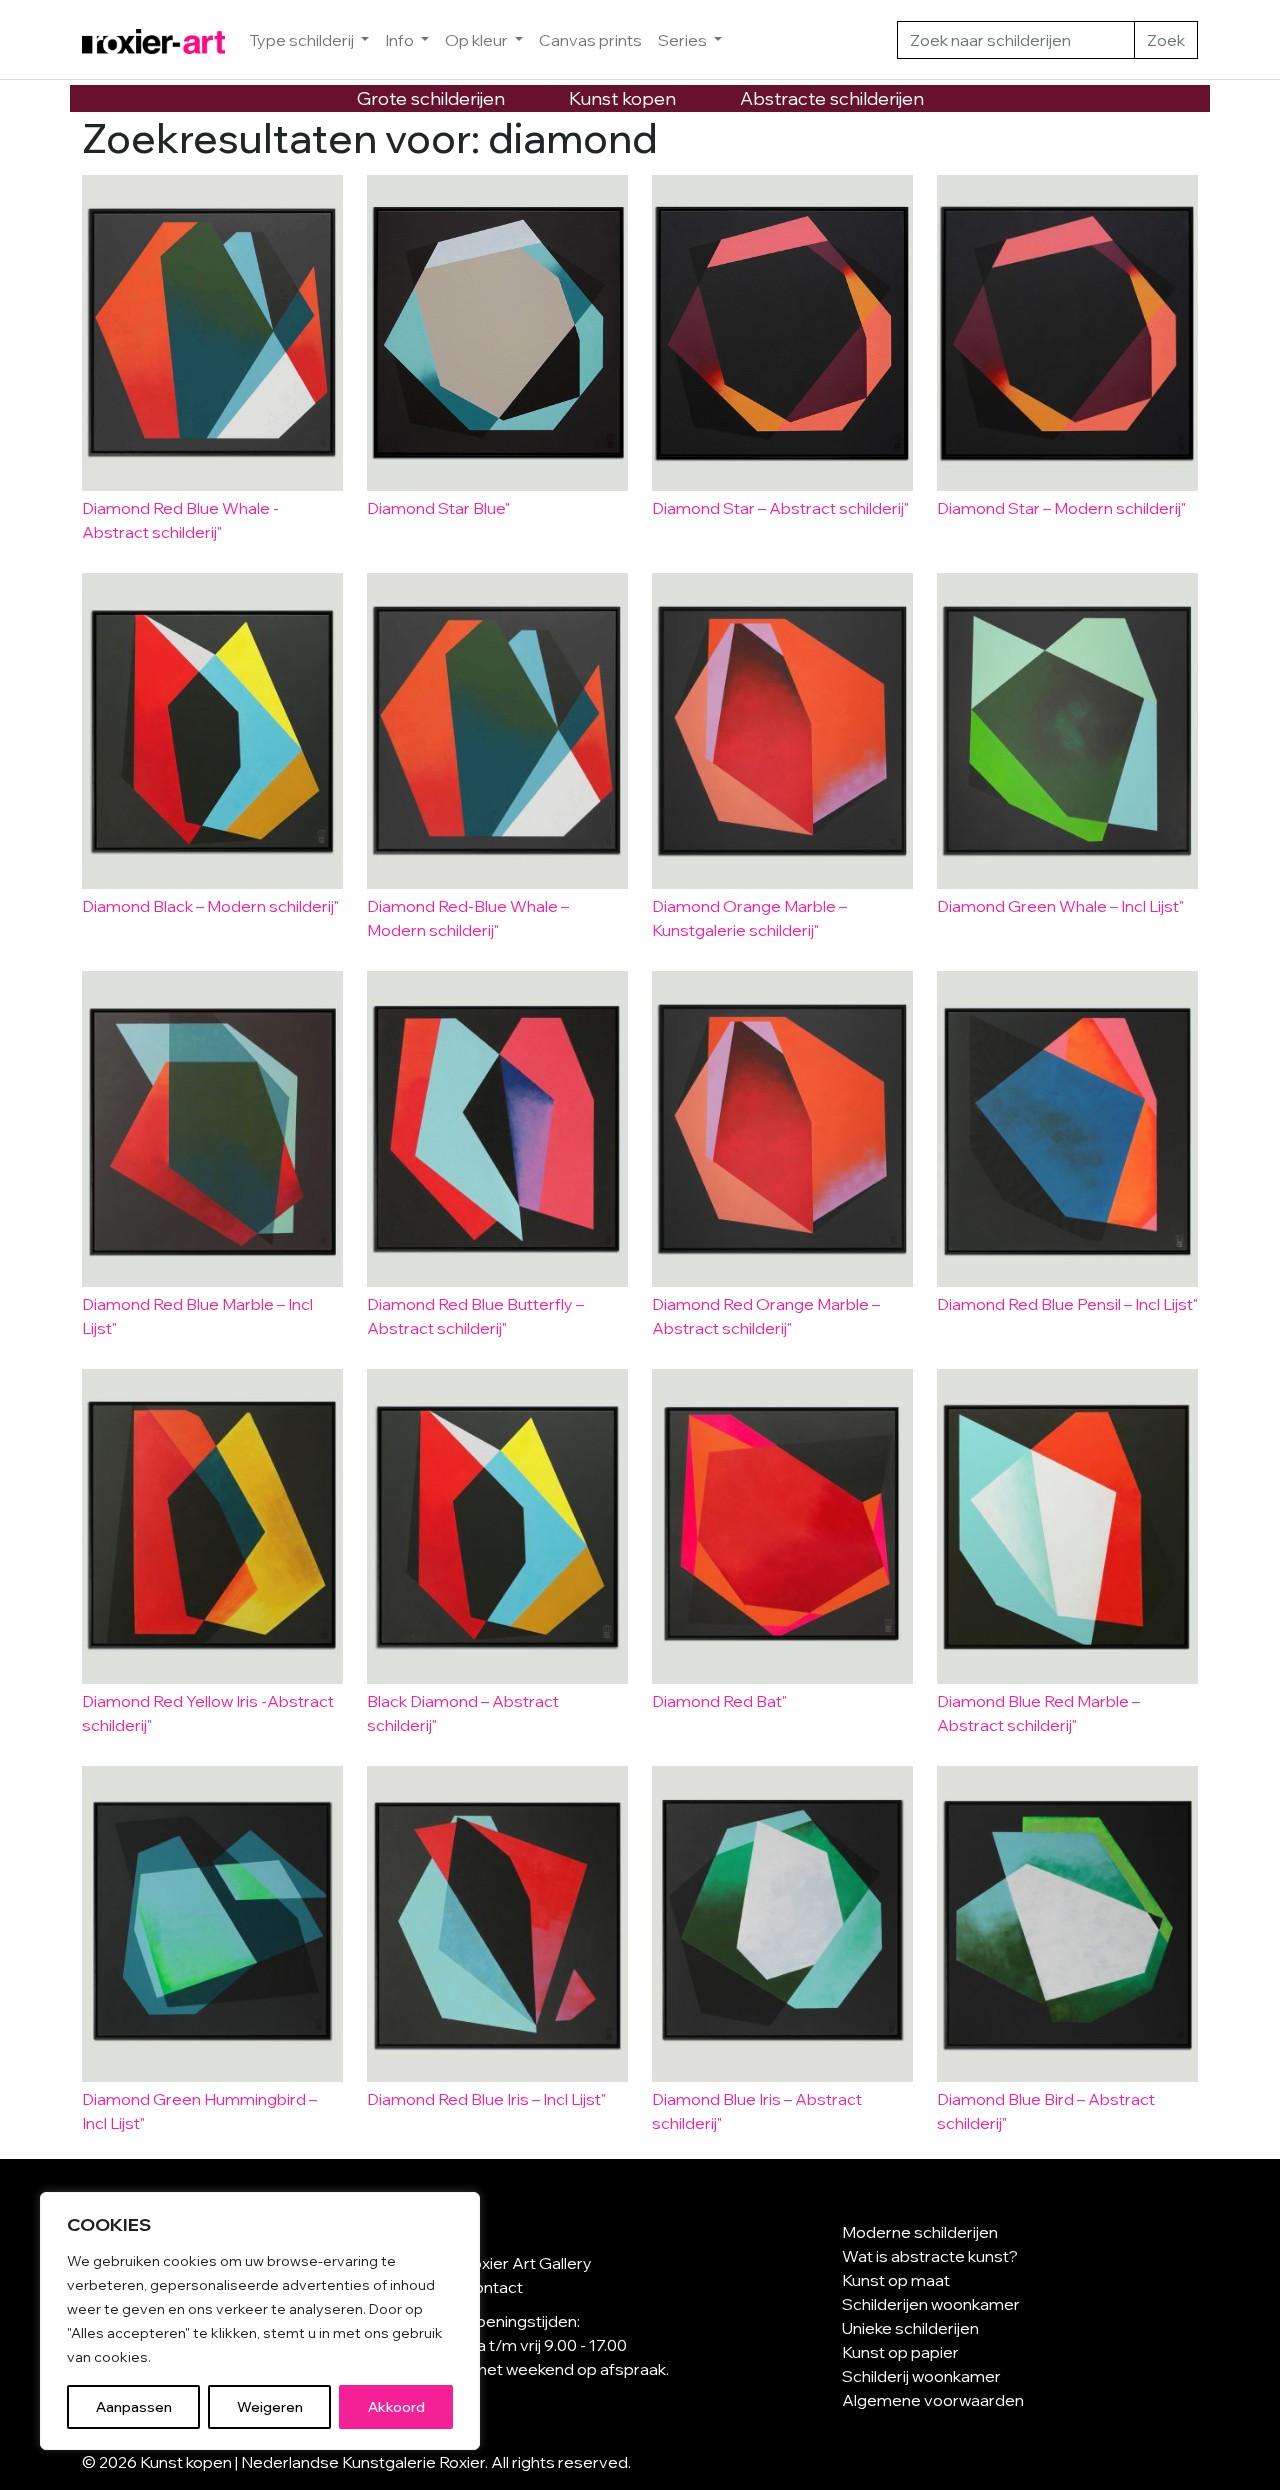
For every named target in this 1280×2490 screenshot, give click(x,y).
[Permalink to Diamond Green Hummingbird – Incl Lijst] (212, 1924)
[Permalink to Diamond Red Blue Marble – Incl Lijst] (212, 1129)
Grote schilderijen (431, 98)
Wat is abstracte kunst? (930, 2256)
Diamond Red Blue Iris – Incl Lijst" (486, 2099)
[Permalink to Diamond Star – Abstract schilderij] (782, 333)
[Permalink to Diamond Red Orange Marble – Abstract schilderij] (782, 1129)
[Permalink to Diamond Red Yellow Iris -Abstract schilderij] (212, 1527)
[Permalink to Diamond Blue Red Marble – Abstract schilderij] (1067, 1527)
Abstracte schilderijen (832, 98)
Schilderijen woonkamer (931, 2304)
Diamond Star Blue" (438, 508)
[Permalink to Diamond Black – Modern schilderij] (212, 731)
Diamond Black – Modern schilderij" (210, 906)
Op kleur (478, 40)
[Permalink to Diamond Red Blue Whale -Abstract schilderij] (212, 333)
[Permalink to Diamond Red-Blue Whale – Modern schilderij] (497, 731)
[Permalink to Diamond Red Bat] (782, 1527)
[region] (260, 2321)
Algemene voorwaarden (933, 2400)
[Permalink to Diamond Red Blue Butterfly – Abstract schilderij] (497, 1129)
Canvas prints (590, 40)
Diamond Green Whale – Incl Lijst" (1060, 906)
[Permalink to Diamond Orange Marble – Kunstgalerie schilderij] (782, 731)
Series (684, 40)
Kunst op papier (900, 2352)
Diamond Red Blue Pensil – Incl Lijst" (1067, 1304)
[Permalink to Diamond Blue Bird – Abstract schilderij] (1067, 1924)
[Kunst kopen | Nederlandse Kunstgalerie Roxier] (153, 40)
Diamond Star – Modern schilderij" (1061, 508)
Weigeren (270, 2407)
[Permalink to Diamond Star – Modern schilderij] (1067, 333)
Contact (492, 2287)
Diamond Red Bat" (719, 1701)
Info (401, 40)
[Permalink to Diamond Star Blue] (497, 333)
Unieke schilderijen (910, 2328)
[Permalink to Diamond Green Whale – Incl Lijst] (1067, 731)
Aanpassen (134, 2407)
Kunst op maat (896, 2280)
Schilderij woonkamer (921, 2376)
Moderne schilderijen (920, 2232)
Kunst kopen (622, 98)
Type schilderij (303, 40)
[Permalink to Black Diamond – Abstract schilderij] (497, 1527)
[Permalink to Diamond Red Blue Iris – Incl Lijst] (497, 1924)
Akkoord (396, 2407)
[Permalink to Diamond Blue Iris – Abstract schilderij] (782, 1924)
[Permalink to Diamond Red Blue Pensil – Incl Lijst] (1067, 1129)
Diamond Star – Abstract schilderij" (780, 508)
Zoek (1166, 40)
